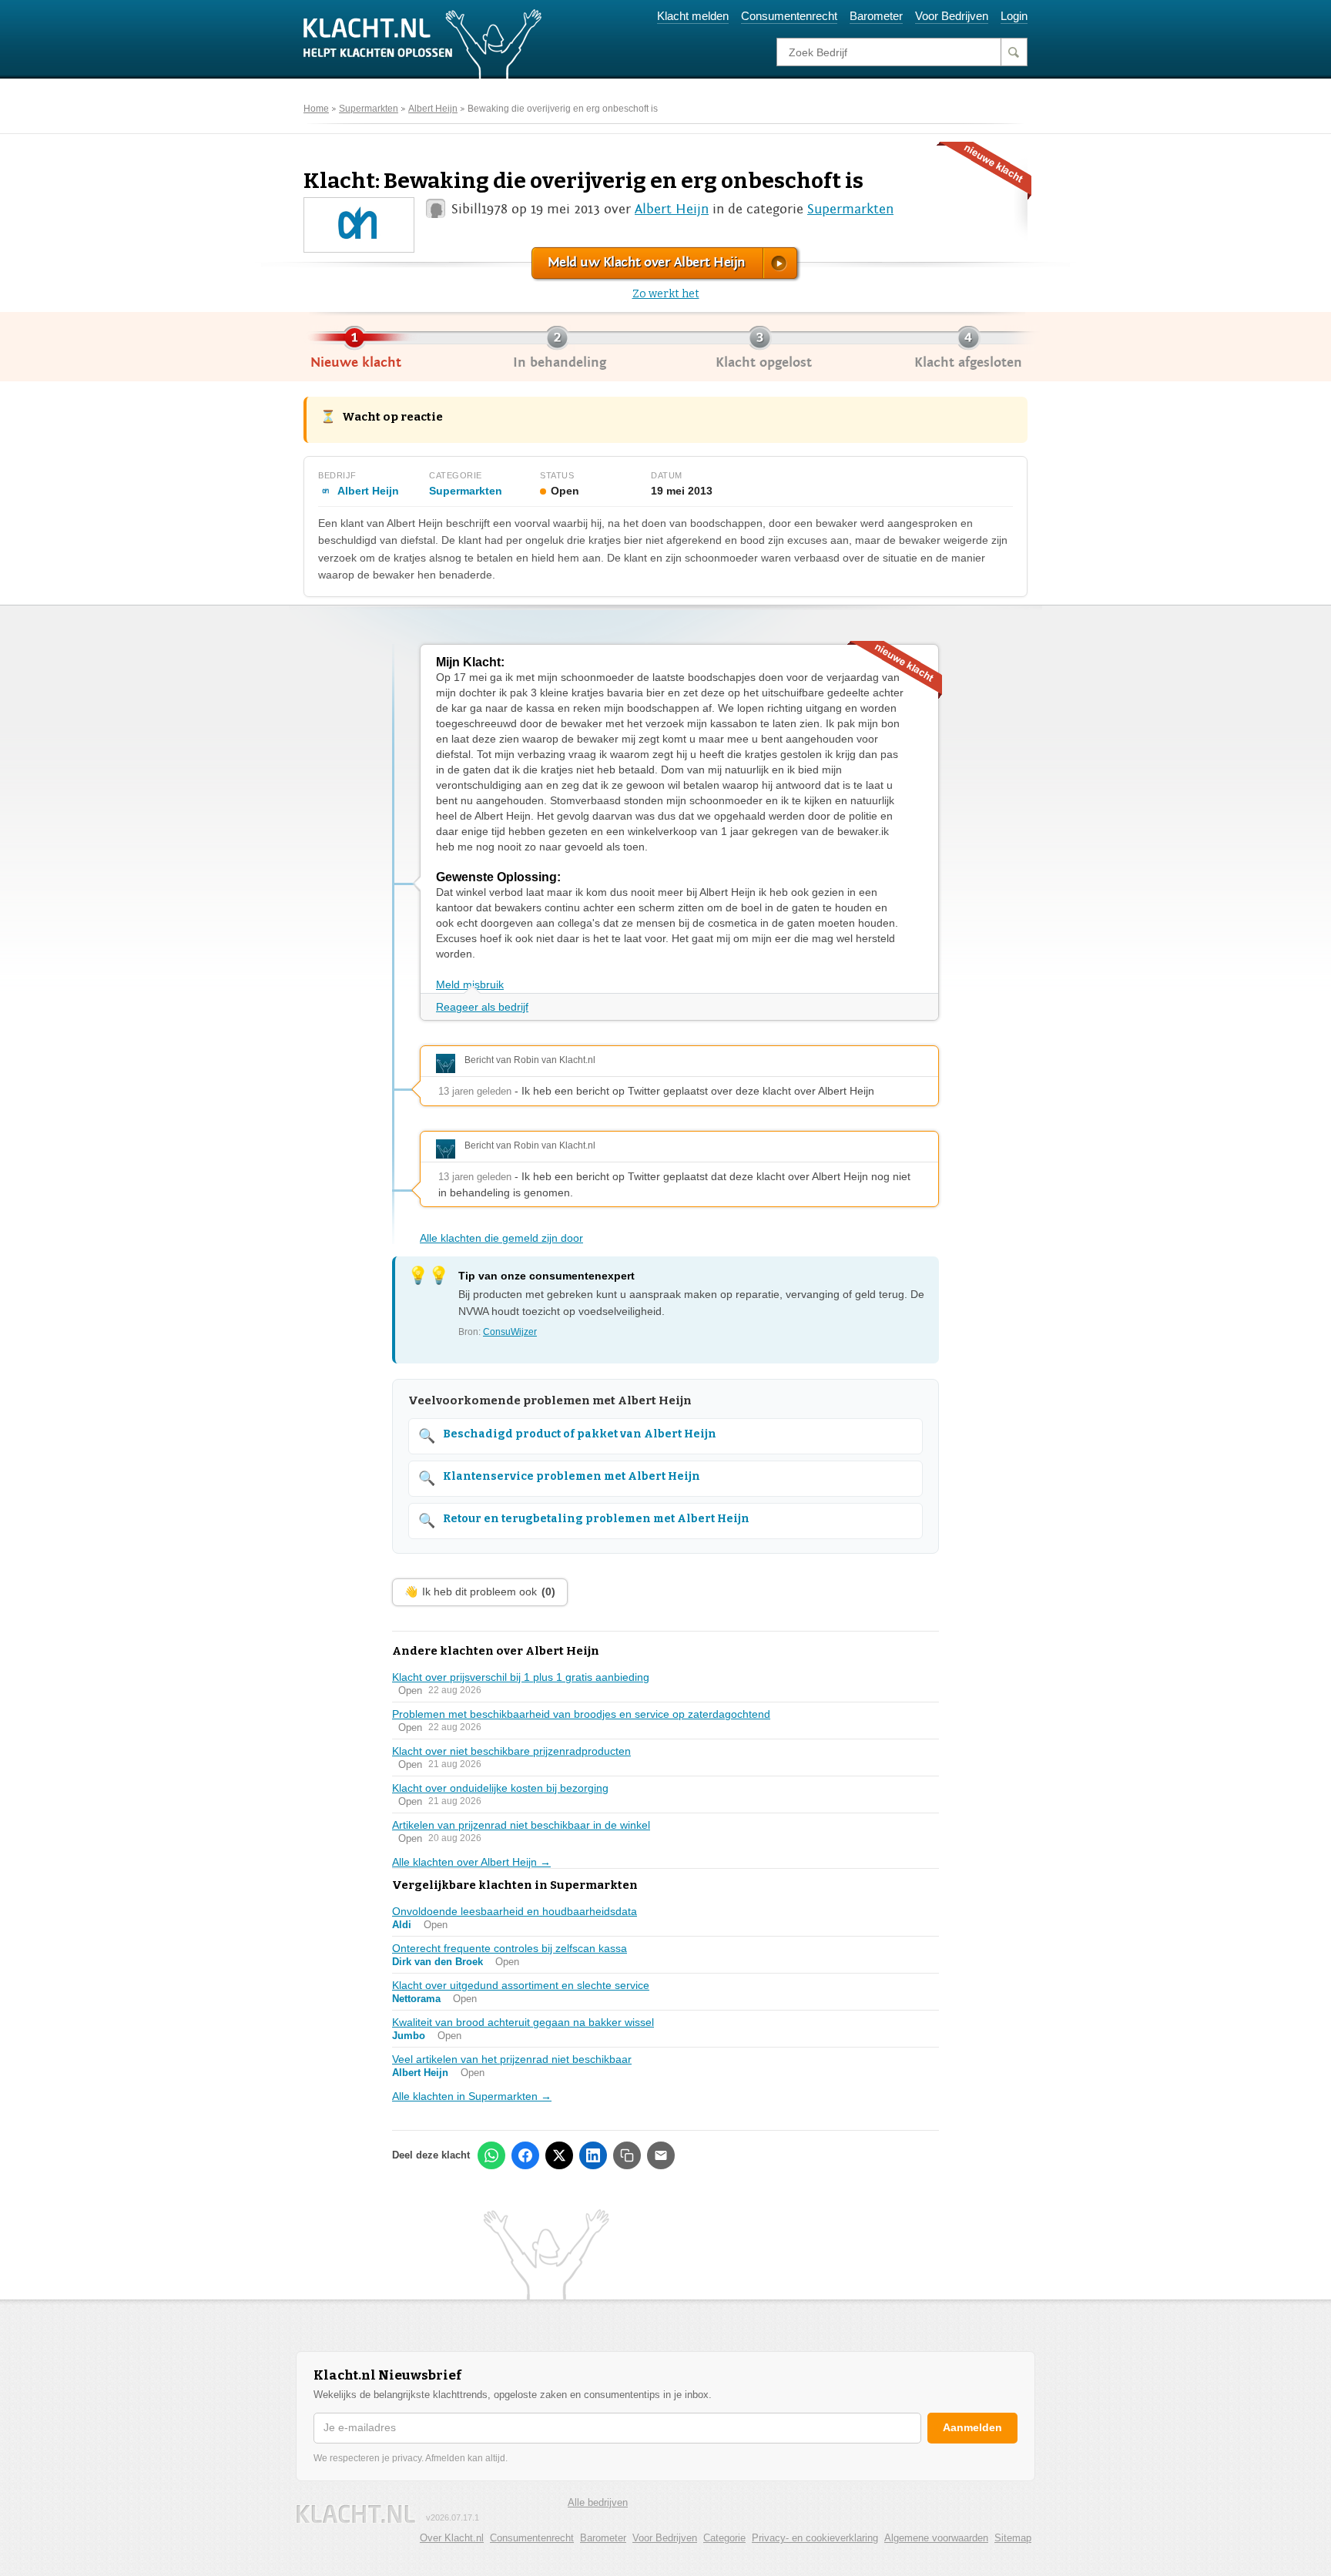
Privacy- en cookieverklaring (815, 2538)
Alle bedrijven (598, 2502)
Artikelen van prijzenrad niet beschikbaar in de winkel (521, 1825)
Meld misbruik (470, 984)
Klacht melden (693, 16)
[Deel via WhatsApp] (491, 2155)
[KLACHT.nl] (423, 43)
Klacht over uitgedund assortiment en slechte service (521, 1985)
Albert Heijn (433, 109)
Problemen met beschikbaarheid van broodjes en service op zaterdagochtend (581, 1714)
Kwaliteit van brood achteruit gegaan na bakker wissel (523, 2022)
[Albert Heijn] (359, 224)
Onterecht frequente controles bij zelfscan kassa (510, 1948)
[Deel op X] (559, 2155)
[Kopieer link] (627, 2155)
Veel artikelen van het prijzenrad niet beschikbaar (512, 2059)
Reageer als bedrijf (482, 1007)
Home (316, 109)
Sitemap (1013, 2538)
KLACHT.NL (356, 2514)
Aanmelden (972, 2427)
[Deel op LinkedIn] (593, 2155)
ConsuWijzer (510, 1332)
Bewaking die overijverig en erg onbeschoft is (563, 109)
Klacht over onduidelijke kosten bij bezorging (500, 1788)
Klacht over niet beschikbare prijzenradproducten (511, 1751)
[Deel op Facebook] (525, 2155)
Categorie (724, 2538)
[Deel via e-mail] (661, 2155)
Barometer (876, 16)
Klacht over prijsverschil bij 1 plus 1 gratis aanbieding (521, 1677)
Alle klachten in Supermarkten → (472, 2096)
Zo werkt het (666, 294)
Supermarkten (369, 109)
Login (1014, 16)
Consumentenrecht (789, 16)
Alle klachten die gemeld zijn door (501, 1238)
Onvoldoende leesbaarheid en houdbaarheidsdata (515, 1911)
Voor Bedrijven (952, 16)
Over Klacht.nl (452, 2538)
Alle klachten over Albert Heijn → (471, 1862)
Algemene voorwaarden (936, 2538)
